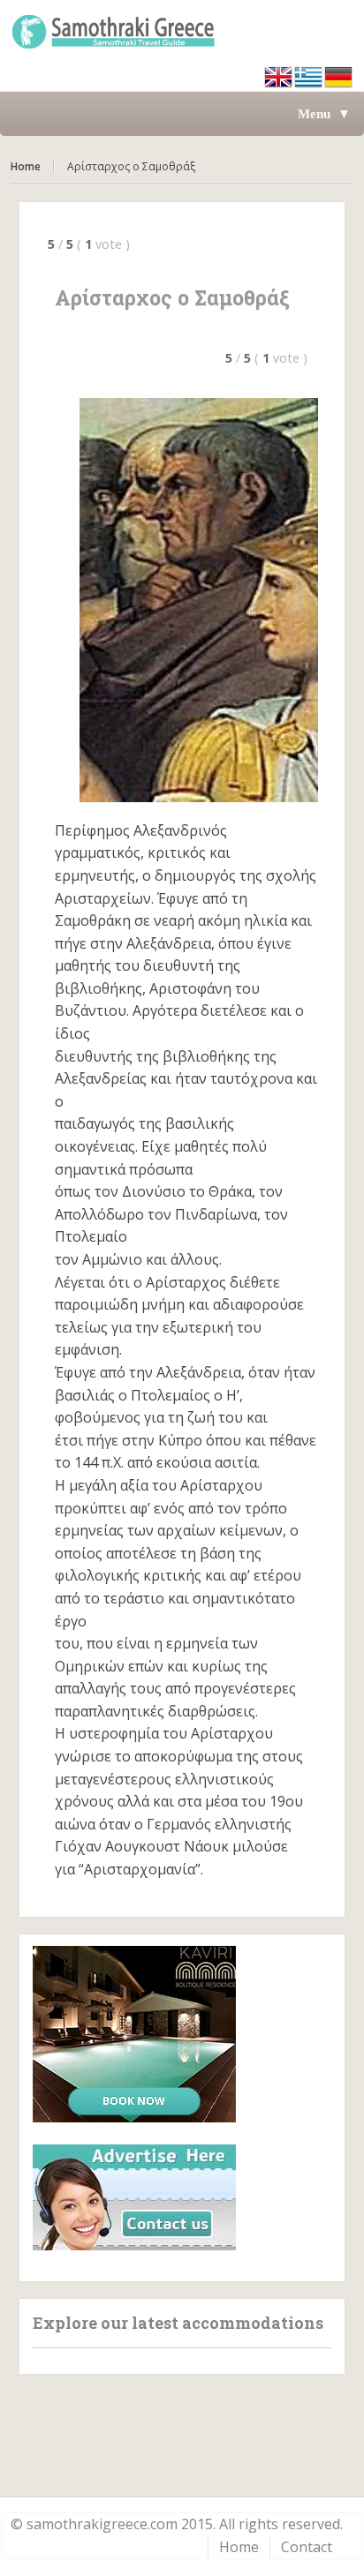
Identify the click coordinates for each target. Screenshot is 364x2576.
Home (26, 166)
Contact (307, 2547)
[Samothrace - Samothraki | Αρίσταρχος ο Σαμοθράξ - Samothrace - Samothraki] (182, 31)
